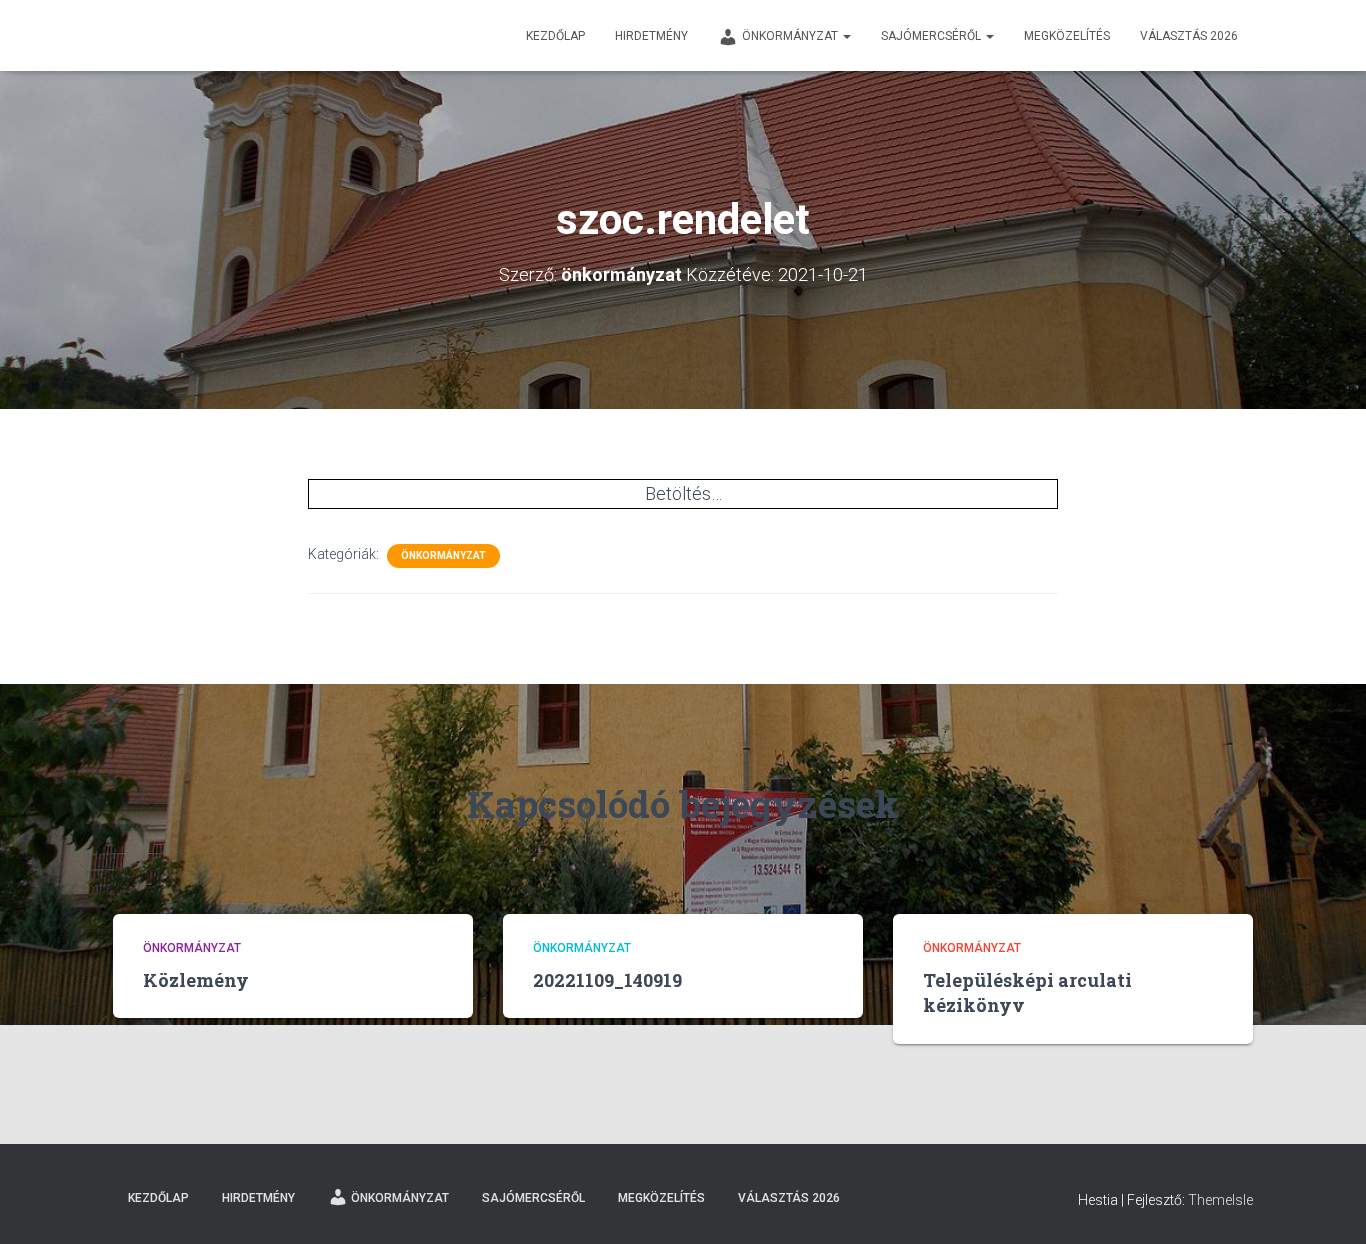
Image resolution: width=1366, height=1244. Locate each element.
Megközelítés (1067, 36)
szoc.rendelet (1050, 657)
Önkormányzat (791, 36)
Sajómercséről (932, 36)
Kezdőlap (555, 36)
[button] (846, 36)
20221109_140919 (607, 980)
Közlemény (196, 980)
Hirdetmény (651, 36)
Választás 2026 (1189, 36)
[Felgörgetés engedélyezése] (1326, 1204)
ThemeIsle (1220, 1200)
